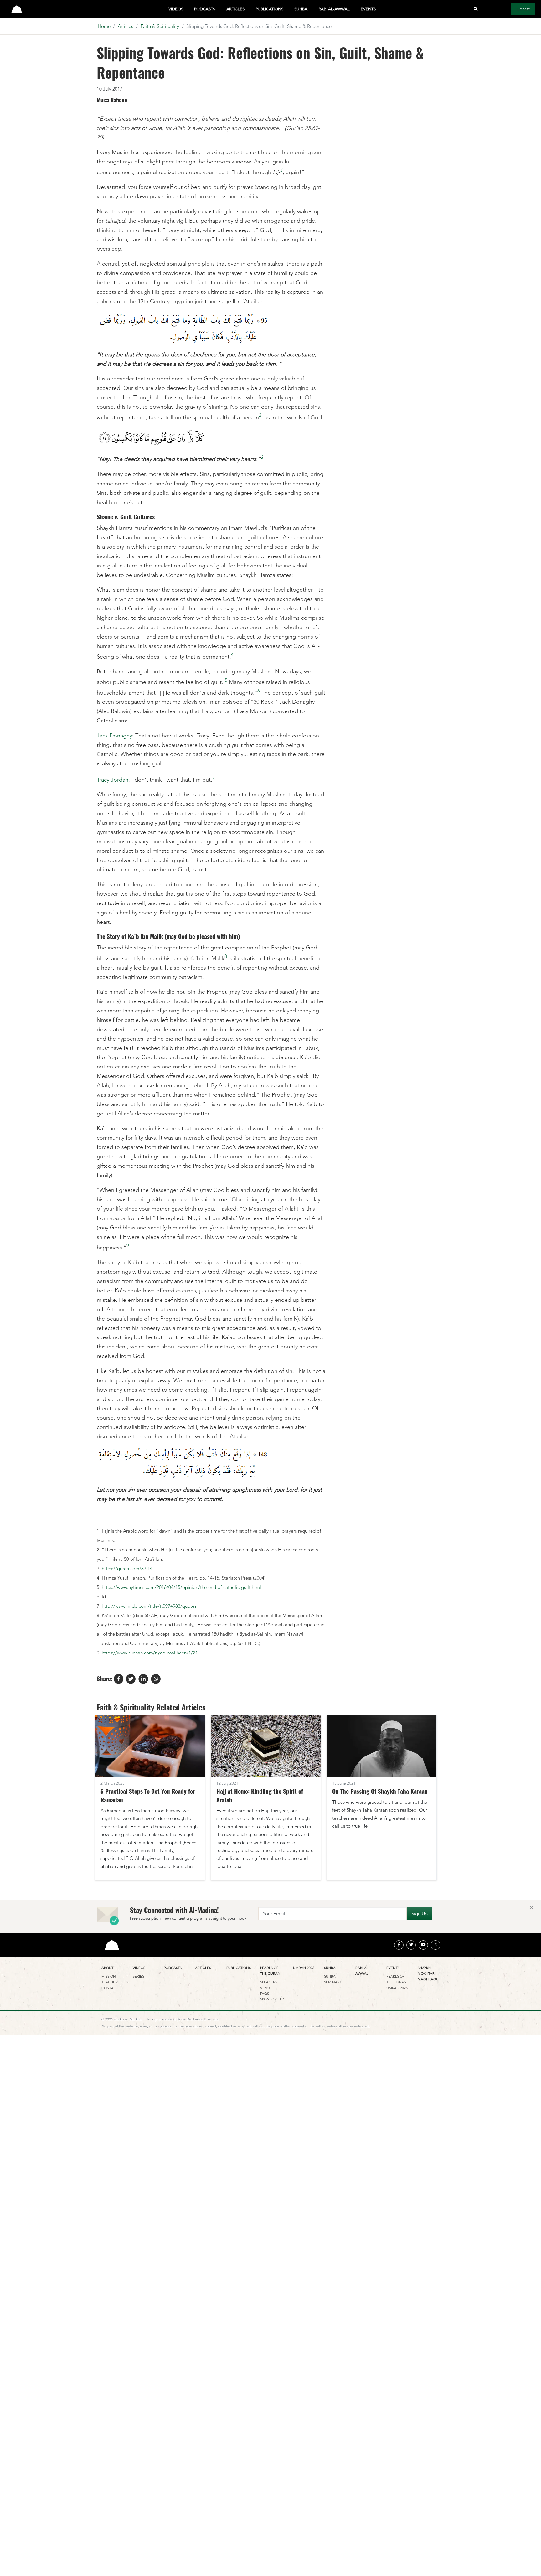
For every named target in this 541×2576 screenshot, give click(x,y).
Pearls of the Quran (270, 1971)
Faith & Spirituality (160, 26)
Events (368, 9)
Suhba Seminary (333, 1979)
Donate (523, 9)
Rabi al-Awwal (334, 9)
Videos (176, 9)
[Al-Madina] (17, 9)
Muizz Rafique (112, 100)
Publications (269, 9)
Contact (110, 1988)
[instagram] (435, 1945)
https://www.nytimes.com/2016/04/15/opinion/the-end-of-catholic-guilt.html (181, 1587)
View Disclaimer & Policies (199, 2019)
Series (138, 1976)
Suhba (301, 9)
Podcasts (205, 9)
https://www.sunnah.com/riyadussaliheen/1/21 (150, 1653)
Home (104, 26)
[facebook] (399, 1945)
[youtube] (423, 1945)
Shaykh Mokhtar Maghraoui (429, 1974)
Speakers (269, 1982)
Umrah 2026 (304, 1968)
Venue (266, 1988)
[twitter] (411, 1945)
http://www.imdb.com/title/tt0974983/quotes (149, 1606)
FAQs (265, 1994)
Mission (109, 1976)
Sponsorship (272, 1999)
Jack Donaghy (114, 736)
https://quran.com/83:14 (127, 1568)
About (107, 1968)
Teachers (110, 1982)
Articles (235, 9)
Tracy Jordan (113, 780)
